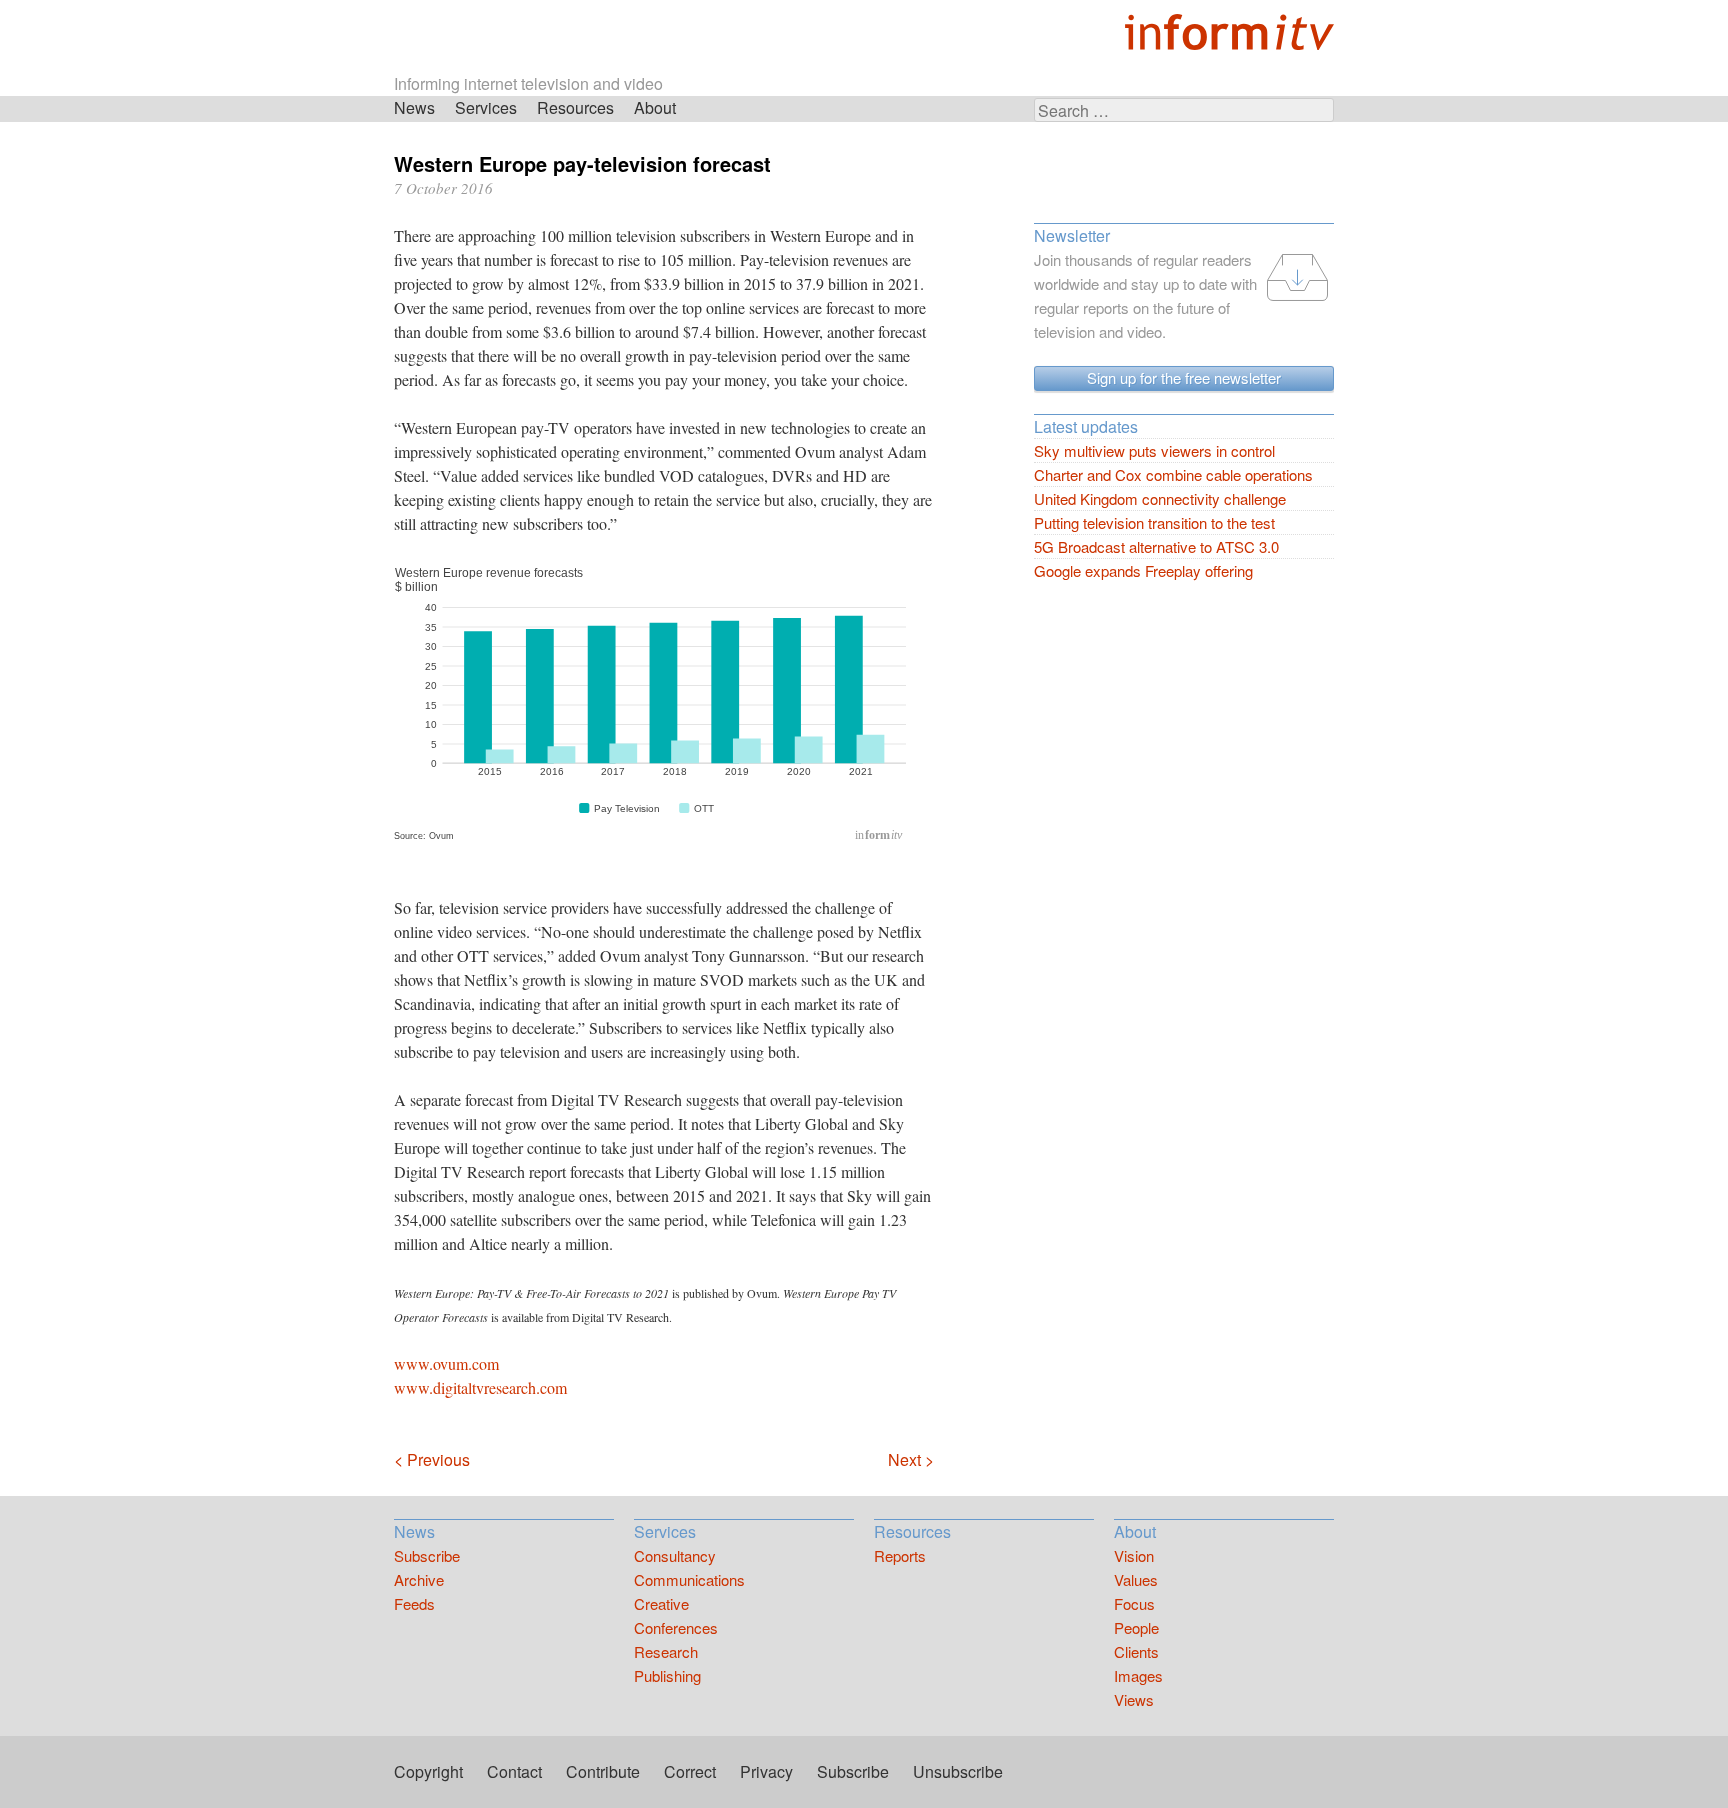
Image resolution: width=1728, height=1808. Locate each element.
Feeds (414, 1603)
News (414, 107)
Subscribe (427, 1555)
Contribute (603, 1771)
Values (1136, 1579)
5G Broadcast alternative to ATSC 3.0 (1156, 546)
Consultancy (675, 1555)
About (655, 107)
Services (486, 107)
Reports (900, 1555)
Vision (1134, 1555)
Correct (690, 1771)
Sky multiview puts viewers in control (1154, 450)
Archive (419, 1579)
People (1136, 1627)
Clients (1136, 1651)
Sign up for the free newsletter (1184, 377)
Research (666, 1651)
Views (1134, 1699)
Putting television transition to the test (1154, 522)
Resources (575, 107)
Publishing (667, 1675)
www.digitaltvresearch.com (480, 1387)
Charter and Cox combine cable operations (1173, 474)
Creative (661, 1603)
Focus (1134, 1603)
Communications (689, 1579)
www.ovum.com (446, 1363)
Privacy (766, 1771)
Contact (514, 1771)
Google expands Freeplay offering (1143, 570)
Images (1138, 1675)
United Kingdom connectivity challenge (1160, 498)
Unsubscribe (958, 1771)
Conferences (676, 1627)
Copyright (428, 1771)
